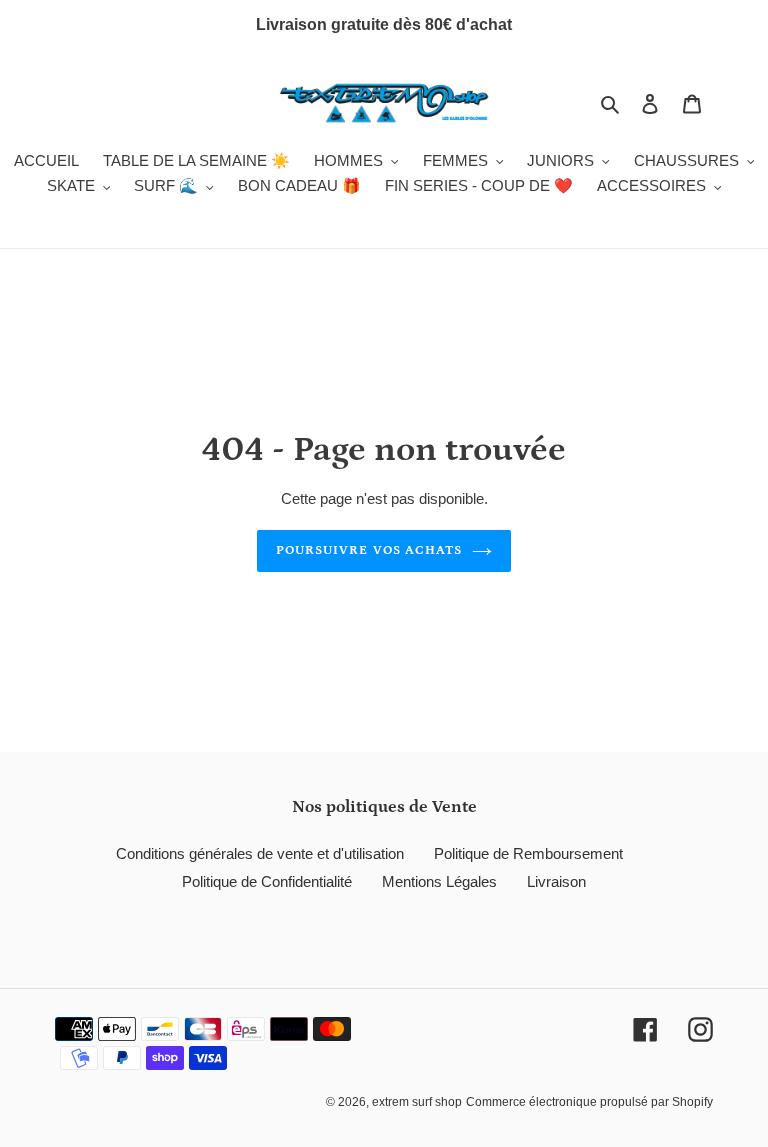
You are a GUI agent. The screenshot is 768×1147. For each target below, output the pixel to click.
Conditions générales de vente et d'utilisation (260, 853)
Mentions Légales (439, 881)
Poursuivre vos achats (369, 550)
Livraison (556, 881)
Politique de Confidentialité (267, 881)
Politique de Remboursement (528, 853)
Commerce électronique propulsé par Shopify (589, 1102)
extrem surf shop (417, 1102)
